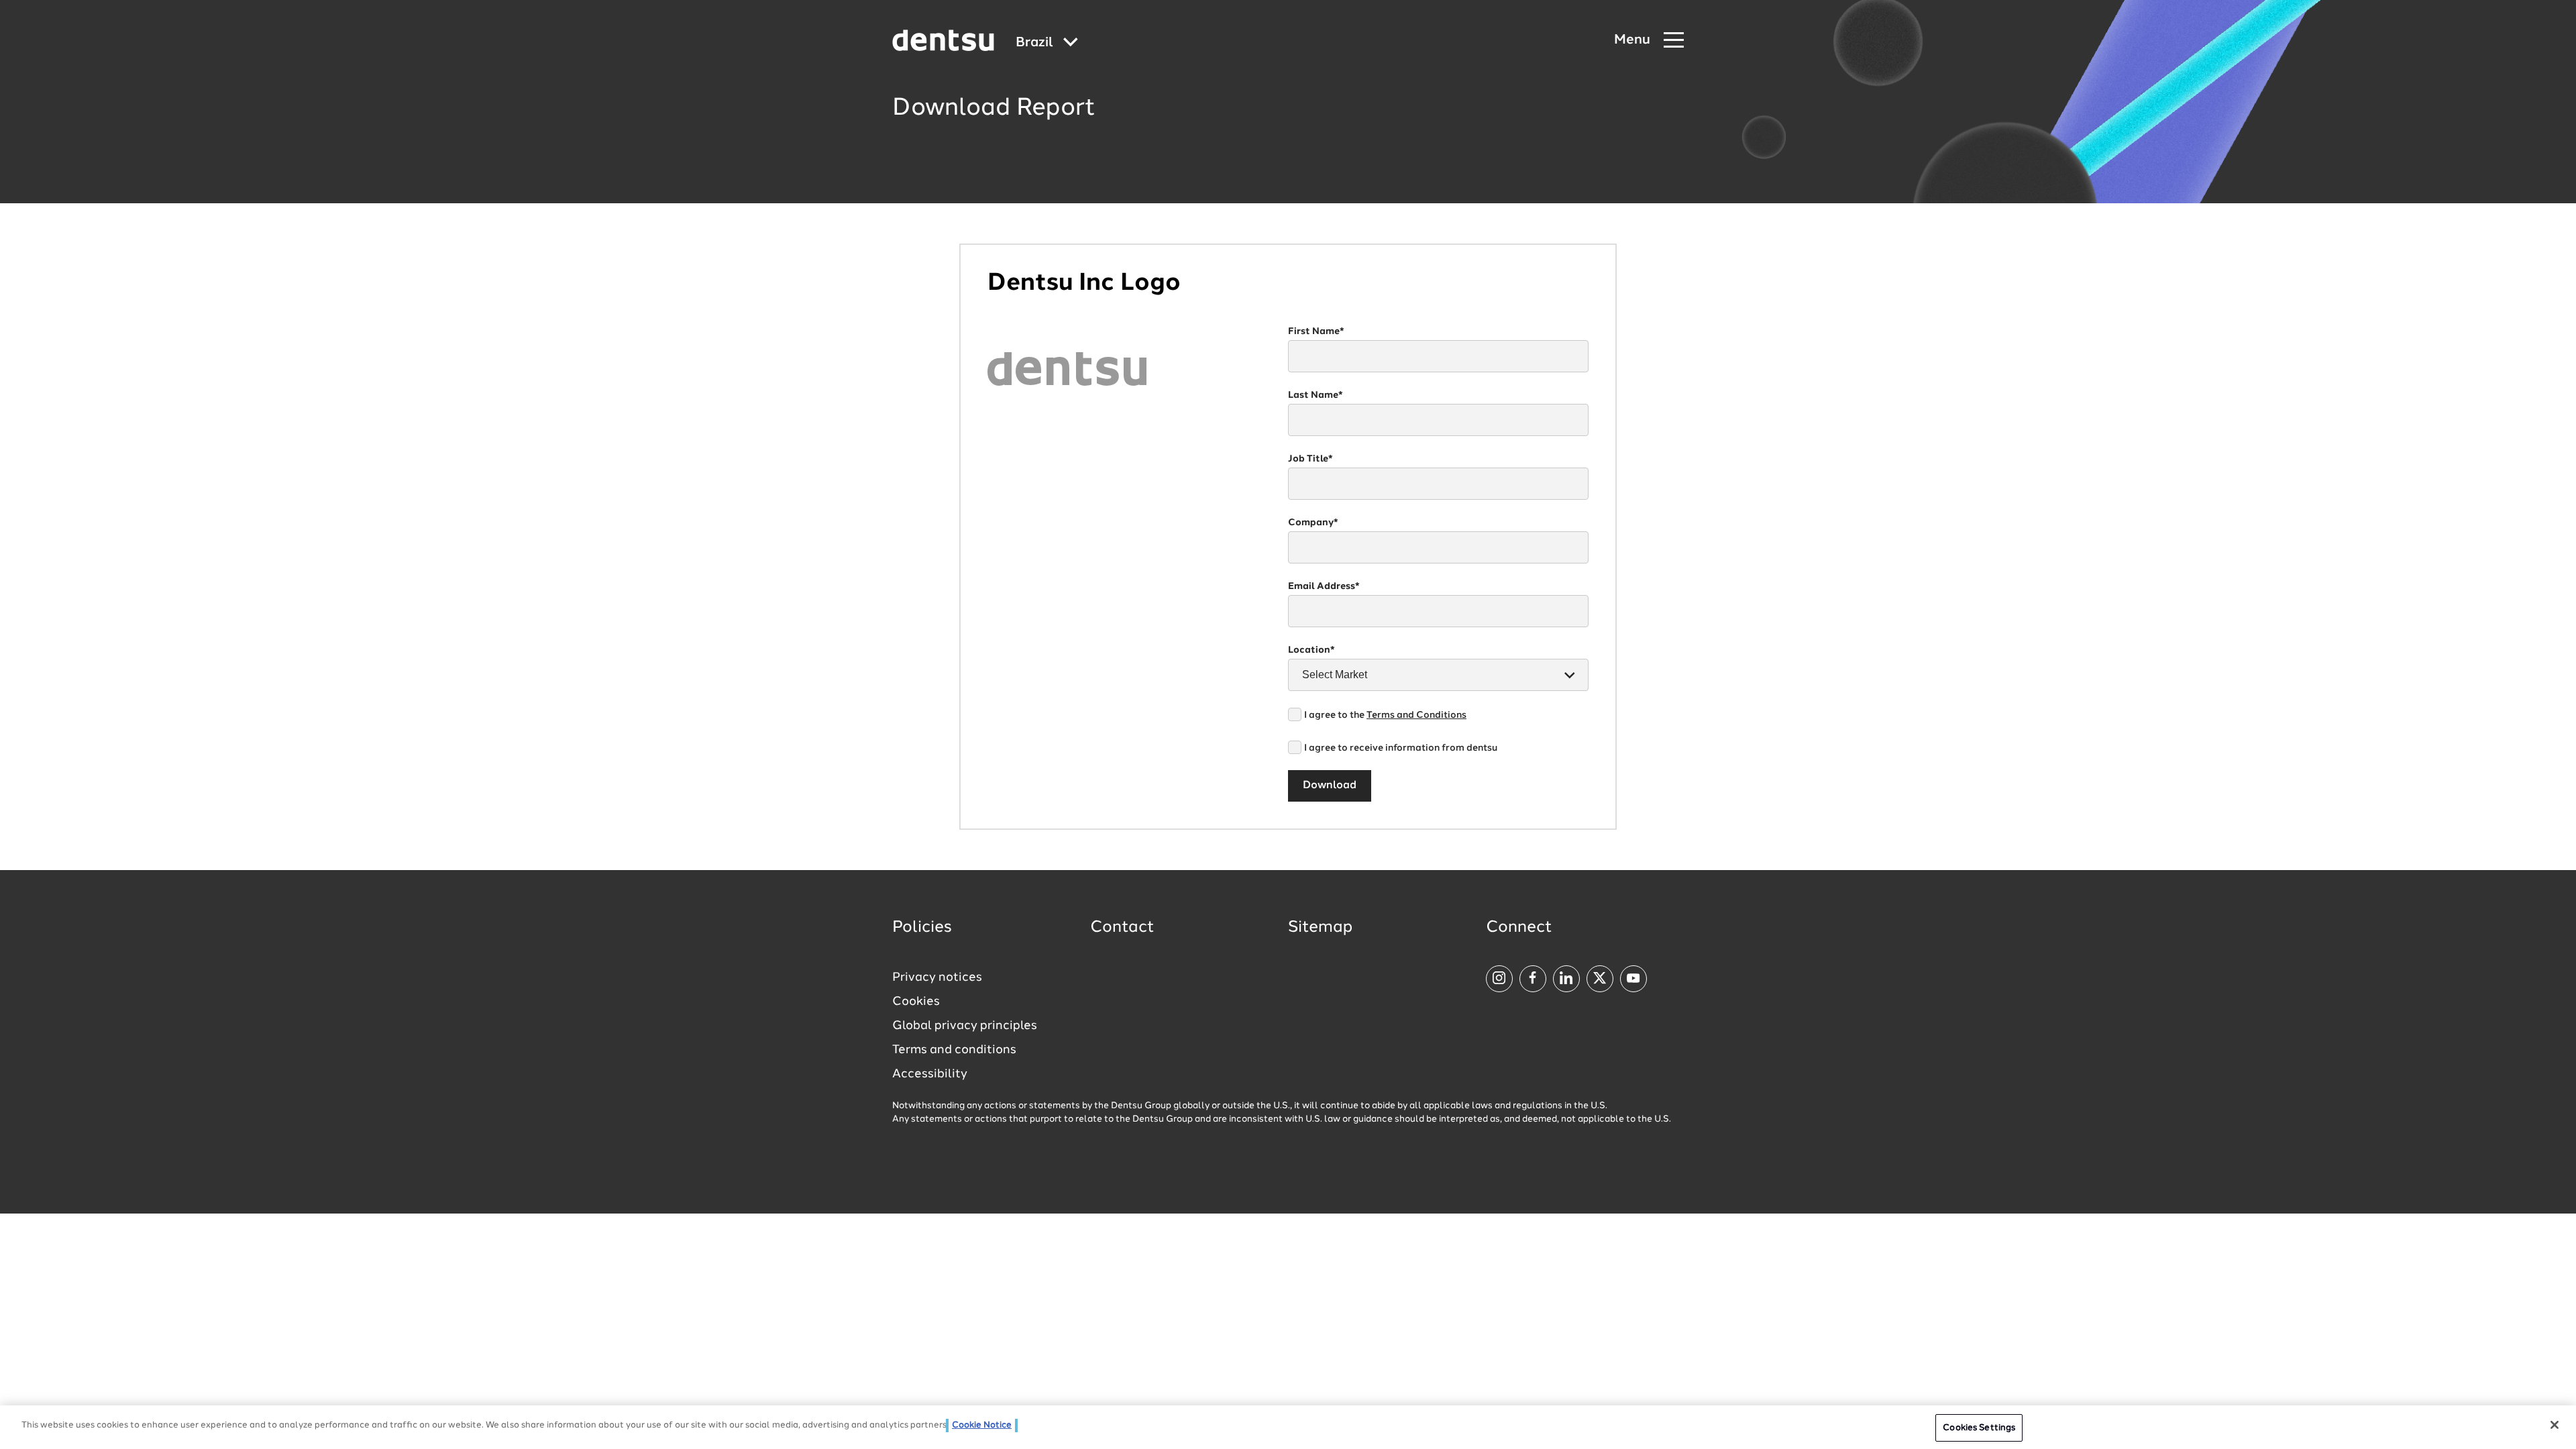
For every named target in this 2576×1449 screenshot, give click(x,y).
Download (1330, 786)
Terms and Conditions (1416, 715)
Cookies (916, 1002)
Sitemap (1320, 928)
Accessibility (930, 1074)
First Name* (1316, 331)
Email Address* (1324, 586)
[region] (1288, 1427)
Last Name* (1316, 395)
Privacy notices (937, 977)
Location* (1311, 650)
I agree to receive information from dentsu (1401, 748)
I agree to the (1385, 715)
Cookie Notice (982, 1425)
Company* (1313, 523)
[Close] (2555, 1425)
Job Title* (1310, 459)
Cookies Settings (1979, 1428)
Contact (1122, 928)
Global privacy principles (965, 1026)
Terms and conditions (954, 1050)
